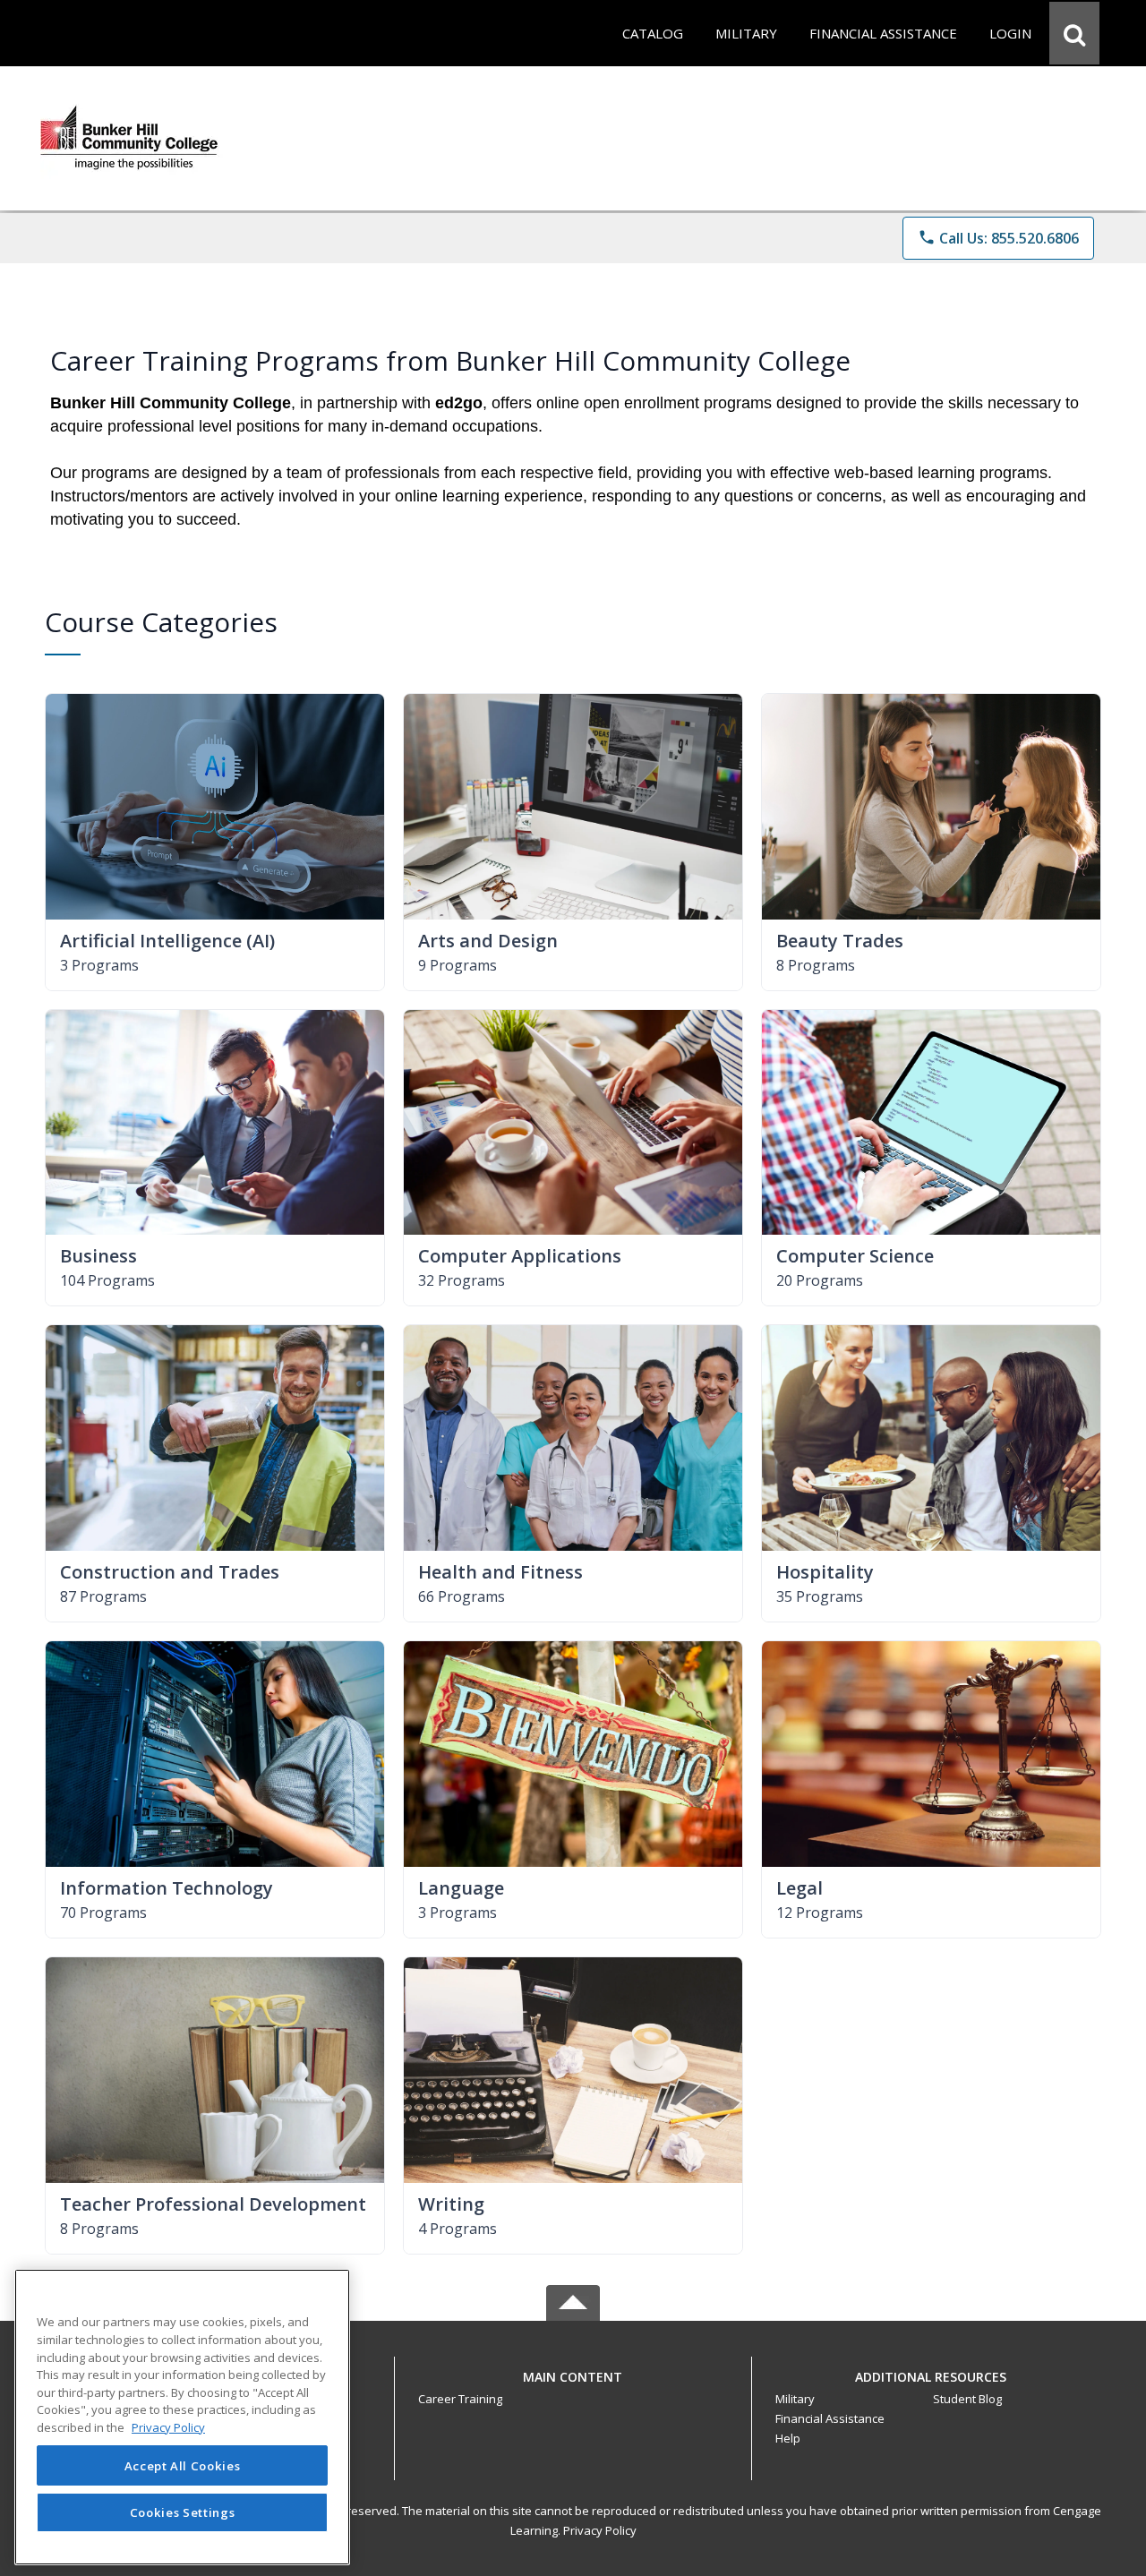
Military (795, 2399)
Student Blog (967, 2399)
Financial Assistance (830, 2418)
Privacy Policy (600, 2530)
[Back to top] (573, 2387)
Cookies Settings (183, 2512)
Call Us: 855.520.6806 (998, 238)
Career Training (460, 2399)
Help (788, 2438)
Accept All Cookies (183, 2466)
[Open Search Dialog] (1074, 33)
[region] (182, 2417)
